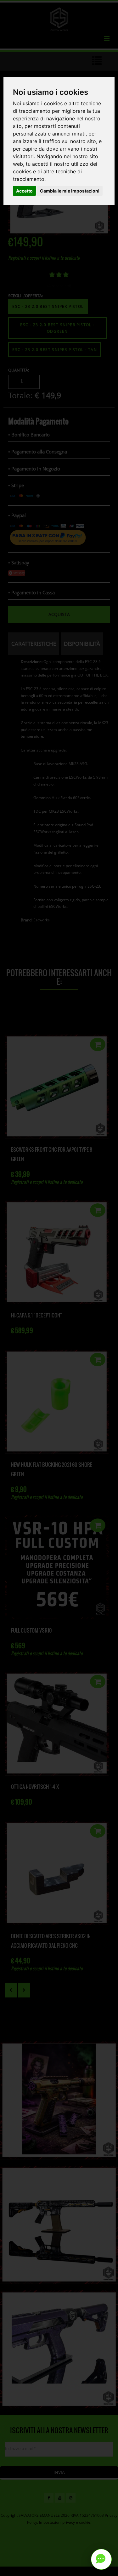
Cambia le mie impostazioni (70, 191)
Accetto (24, 191)
